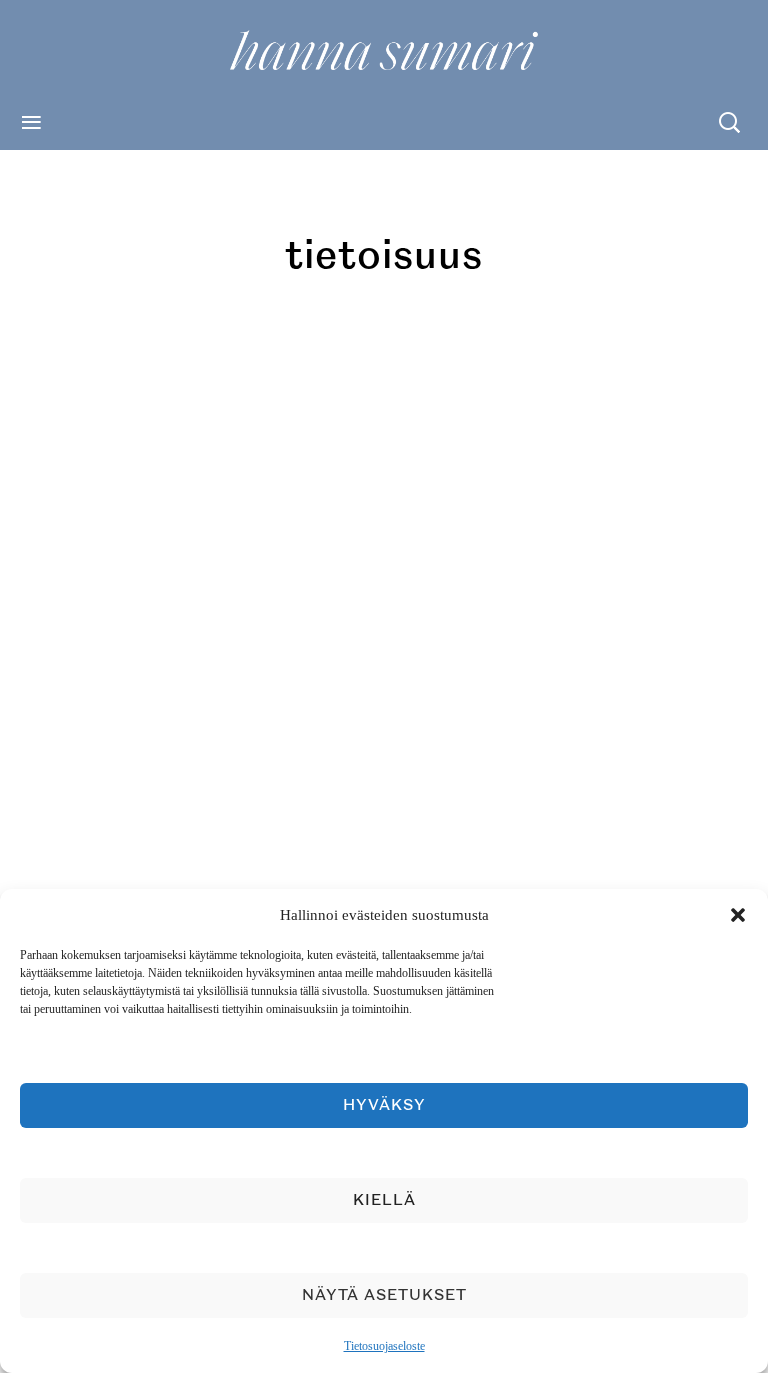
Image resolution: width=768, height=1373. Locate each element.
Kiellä (384, 1200)
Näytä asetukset (384, 1295)
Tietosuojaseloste (384, 1346)
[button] (738, 915)
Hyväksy (384, 1105)
